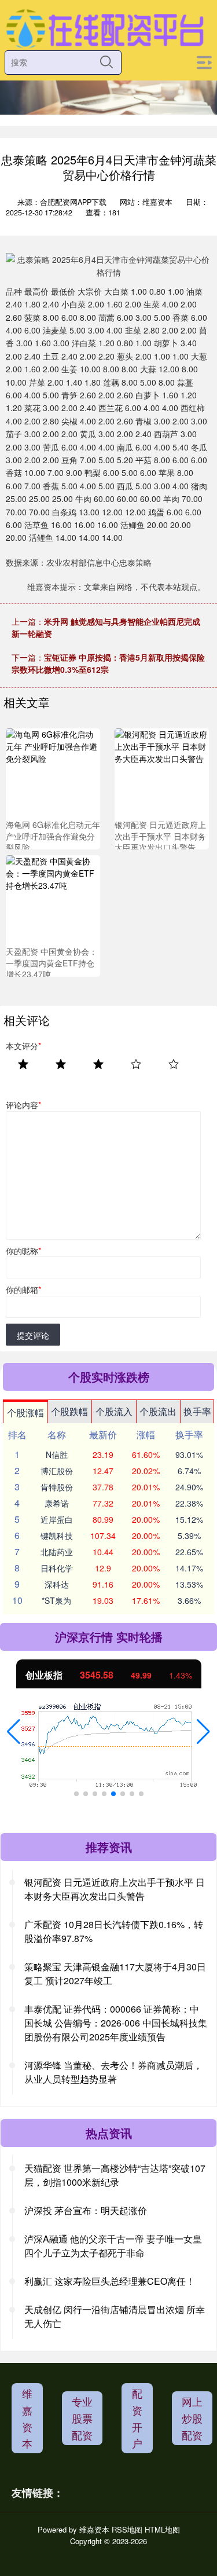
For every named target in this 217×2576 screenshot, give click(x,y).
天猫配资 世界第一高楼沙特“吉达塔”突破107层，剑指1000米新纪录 (115, 2175)
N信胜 (57, 1454)
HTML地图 (162, 2529)
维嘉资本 (27, 2418)
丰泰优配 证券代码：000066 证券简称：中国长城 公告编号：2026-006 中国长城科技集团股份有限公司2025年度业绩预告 (116, 2023)
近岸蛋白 (57, 1519)
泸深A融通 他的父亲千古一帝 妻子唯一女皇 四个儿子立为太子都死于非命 (113, 2246)
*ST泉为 (56, 1600)
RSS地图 (127, 2529)
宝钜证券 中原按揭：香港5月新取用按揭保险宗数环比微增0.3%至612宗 (108, 663)
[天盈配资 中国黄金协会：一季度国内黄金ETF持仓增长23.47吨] (53, 902)
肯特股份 (57, 1487)
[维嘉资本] (105, 28)
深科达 (57, 1584)
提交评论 (33, 1335)
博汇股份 (57, 1471)
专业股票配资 (82, 2418)
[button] (14, 1732)
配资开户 (137, 2418)
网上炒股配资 (192, 2418)
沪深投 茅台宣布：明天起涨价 (86, 2210)
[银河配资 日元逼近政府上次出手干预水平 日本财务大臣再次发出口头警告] (162, 774)
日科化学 (57, 1568)
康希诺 (57, 1503)
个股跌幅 (69, 1411)
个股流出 (158, 1411)
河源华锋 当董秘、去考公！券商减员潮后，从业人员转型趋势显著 (113, 2072)
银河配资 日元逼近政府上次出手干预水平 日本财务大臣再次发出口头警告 (115, 1889)
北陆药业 (57, 1552)
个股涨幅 (25, 1412)
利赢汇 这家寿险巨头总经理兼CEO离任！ (110, 2281)
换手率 (197, 1411)
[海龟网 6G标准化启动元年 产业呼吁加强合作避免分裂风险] (53, 774)
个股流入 (114, 1411)
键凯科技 (57, 1536)
